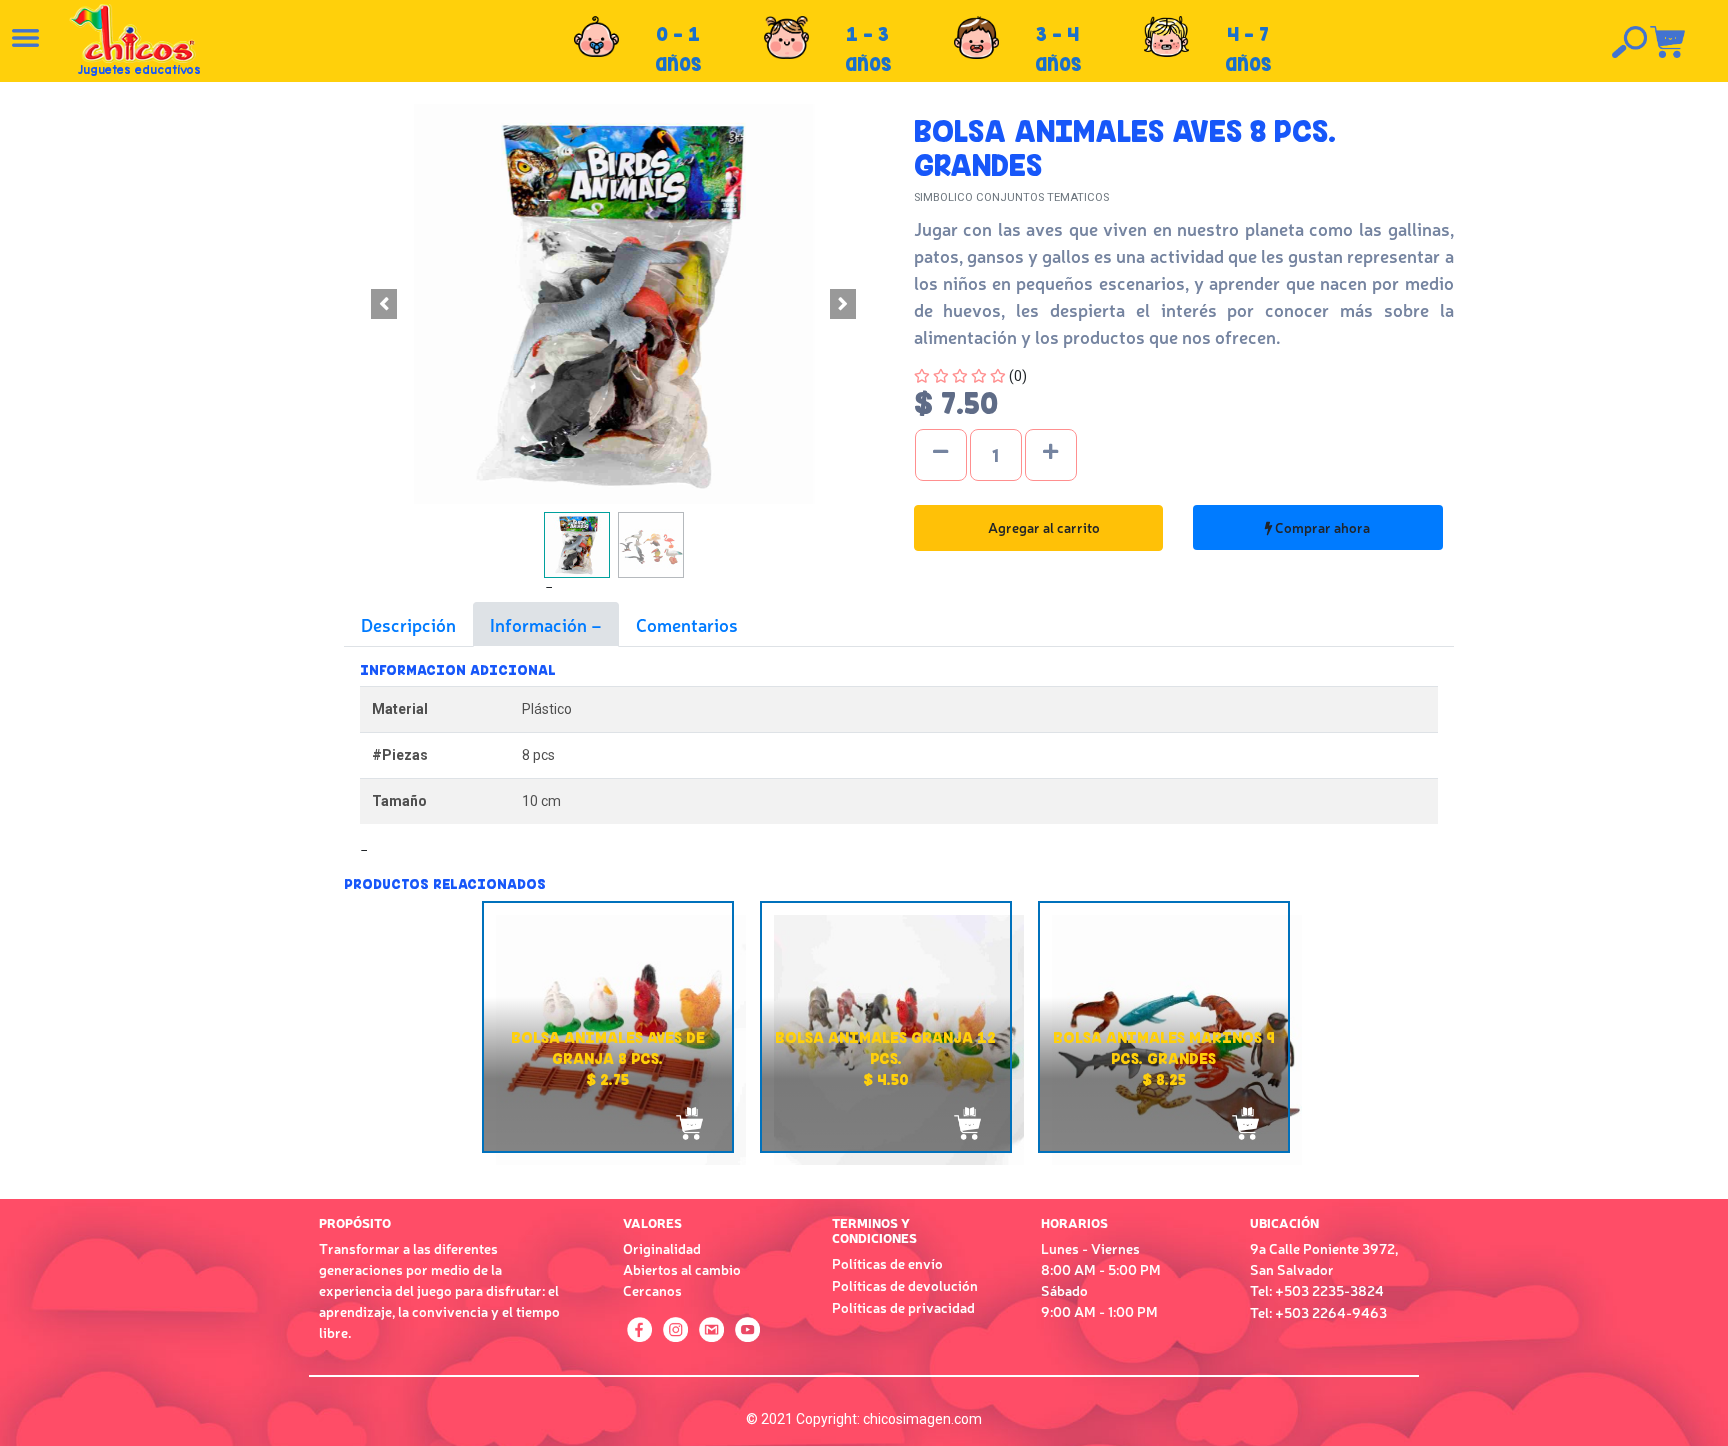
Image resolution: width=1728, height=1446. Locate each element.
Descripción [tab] (408, 624)
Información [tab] (540, 624)
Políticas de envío (887, 1263)
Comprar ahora (1321, 527)
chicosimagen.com (922, 1419)
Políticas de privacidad (903, 1307)
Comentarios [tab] (687, 624)
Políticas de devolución (905, 1285)
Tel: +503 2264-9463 (1318, 1312)
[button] (384, 304)
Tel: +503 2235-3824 (1317, 1290)
